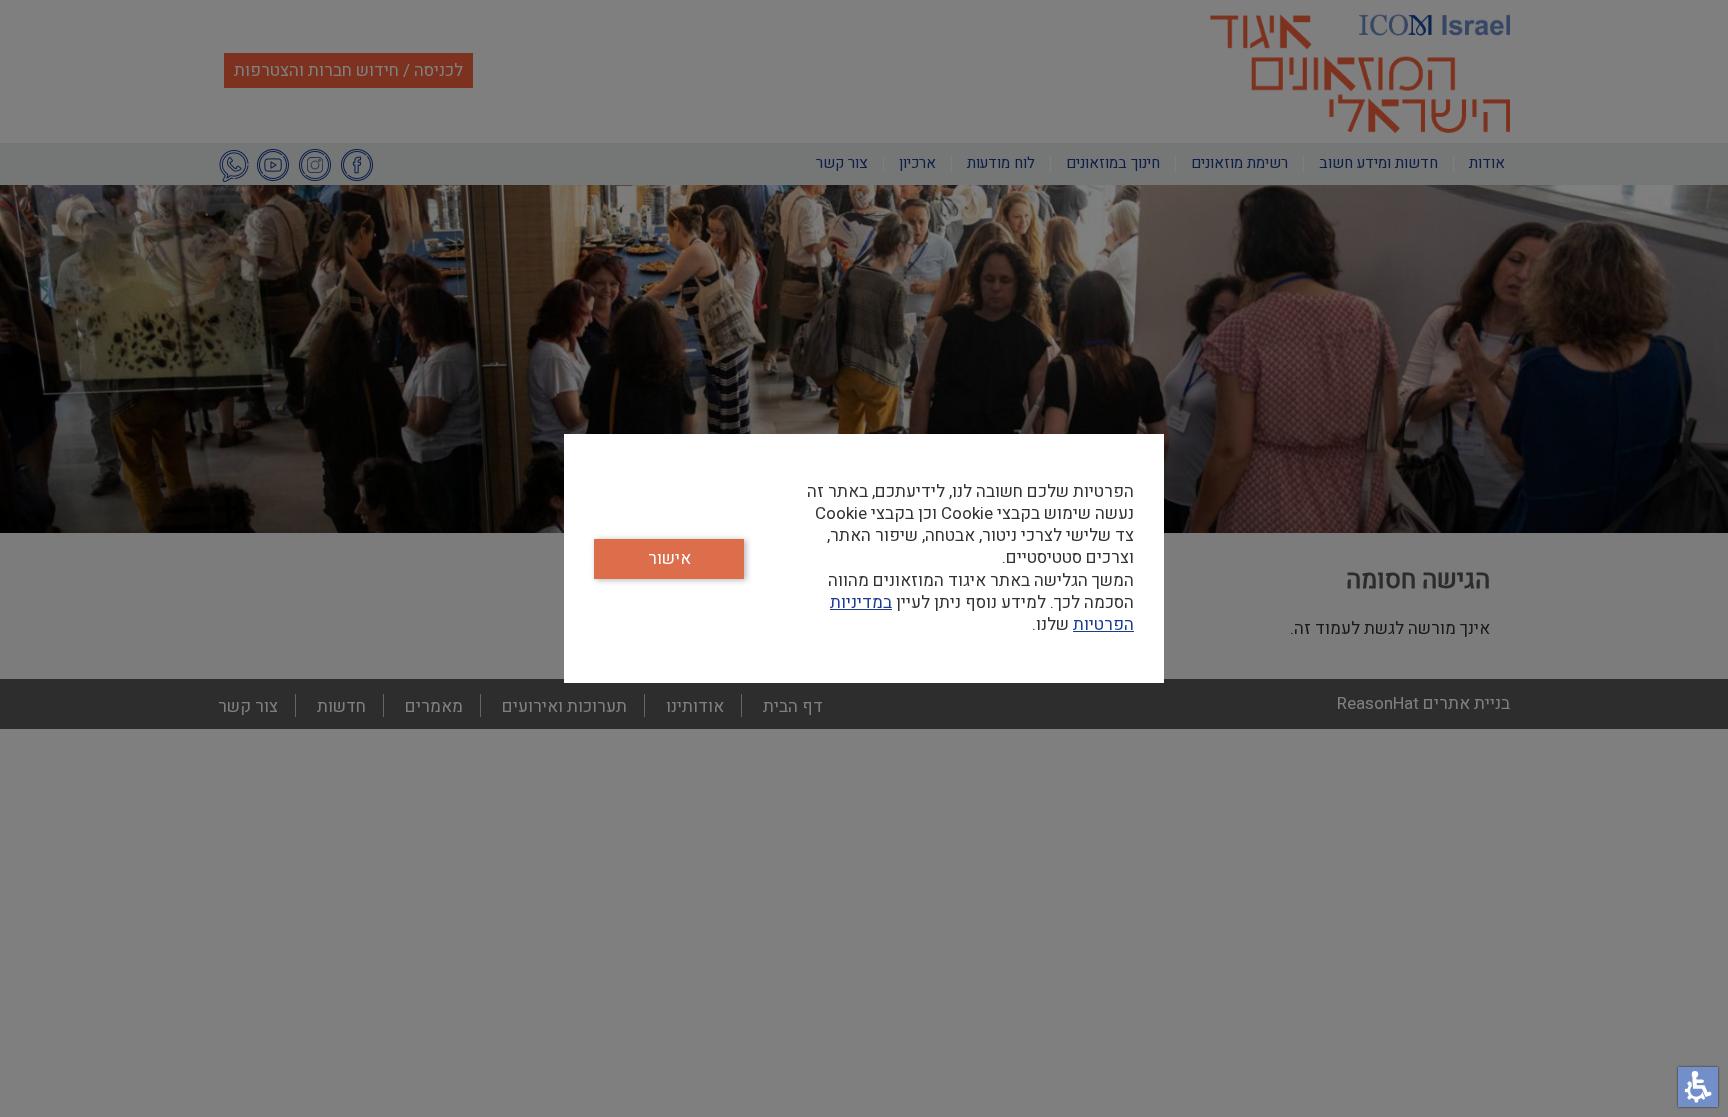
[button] (1698, 1087)
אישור (669, 558)
